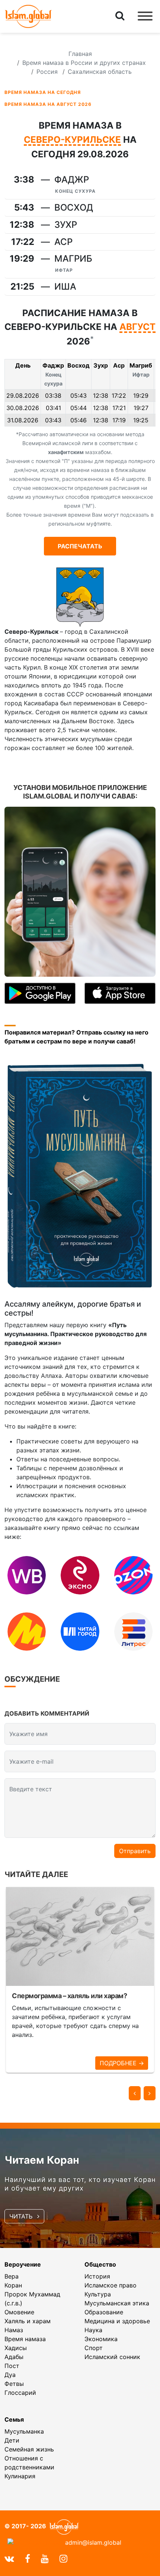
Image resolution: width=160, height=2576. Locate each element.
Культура (98, 2294)
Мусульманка (24, 2431)
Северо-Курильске (72, 140)
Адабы (14, 2357)
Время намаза (25, 2339)
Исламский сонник (112, 2357)
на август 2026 (48, 104)
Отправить (135, 1851)
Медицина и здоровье (117, 2321)
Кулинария (20, 2476)
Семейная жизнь (29, 2449)
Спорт (94, 2348)
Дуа (10, 2375)
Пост (12, 2366)
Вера (12, 2276)
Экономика (101, 2339)
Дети (12, 2440)
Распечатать (80, 546)
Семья (14, 2419)
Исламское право (111, 2285)
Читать (22, 2216)
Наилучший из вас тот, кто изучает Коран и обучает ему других (80, 2184)
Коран (13, 2285)
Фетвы (14, 2384)
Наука (93, 2330)
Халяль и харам (28, 2321)
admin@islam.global (93, 2542)
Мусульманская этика (117, 2303)
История (97, 2276)
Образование (104, 2312)
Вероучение (23, 2264)
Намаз (14, 2330)
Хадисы (16, 2348)
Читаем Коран (42, 2160)
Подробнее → (122, 2063)
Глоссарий (20, 2393)
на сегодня (43, 92)
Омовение (19, 2312)
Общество (100, 2264)
